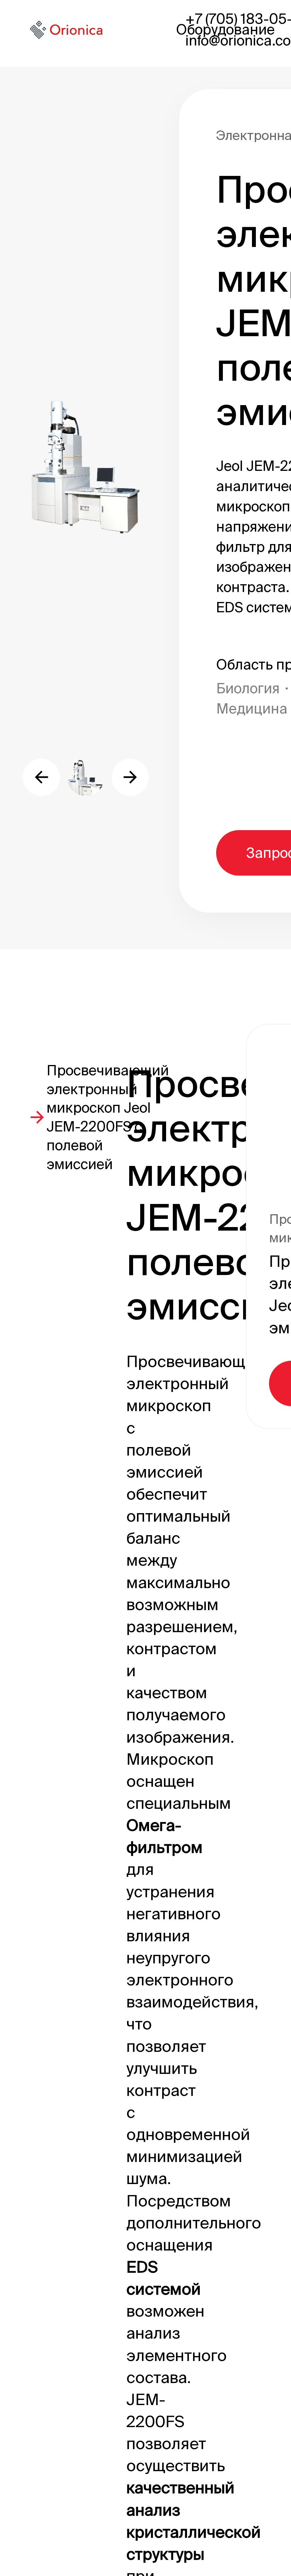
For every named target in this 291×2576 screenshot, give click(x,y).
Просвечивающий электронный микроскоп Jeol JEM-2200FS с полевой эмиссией (108, 1117)
